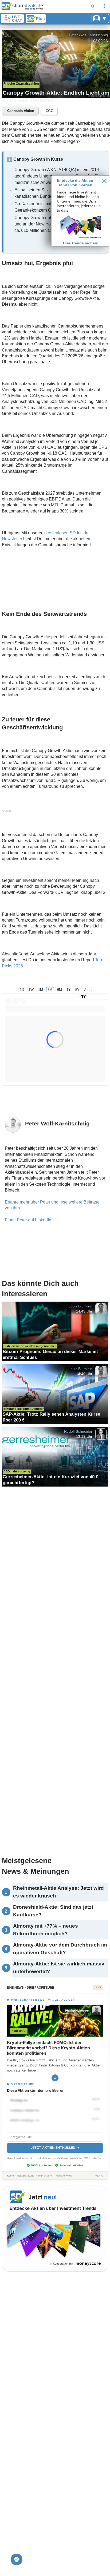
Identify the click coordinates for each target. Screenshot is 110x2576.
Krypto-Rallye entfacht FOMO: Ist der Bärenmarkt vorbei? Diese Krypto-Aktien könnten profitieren (48, 2048)
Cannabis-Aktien (21, 111)
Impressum (45, 2176)
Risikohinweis (64, 2176)
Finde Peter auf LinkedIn (28, 1220)
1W (31, 990)
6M (60, 990)
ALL (87, 990)
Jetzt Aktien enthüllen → (55, 2148)
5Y (77, 990)
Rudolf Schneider (78, 1431)
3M (50, 990)
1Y (69, 990)
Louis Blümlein (80, 1306)
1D (22, 990)
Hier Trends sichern (81, 243)
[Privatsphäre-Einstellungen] (17, 2559)
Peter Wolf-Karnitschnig (88, 35)
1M (41, 990)
